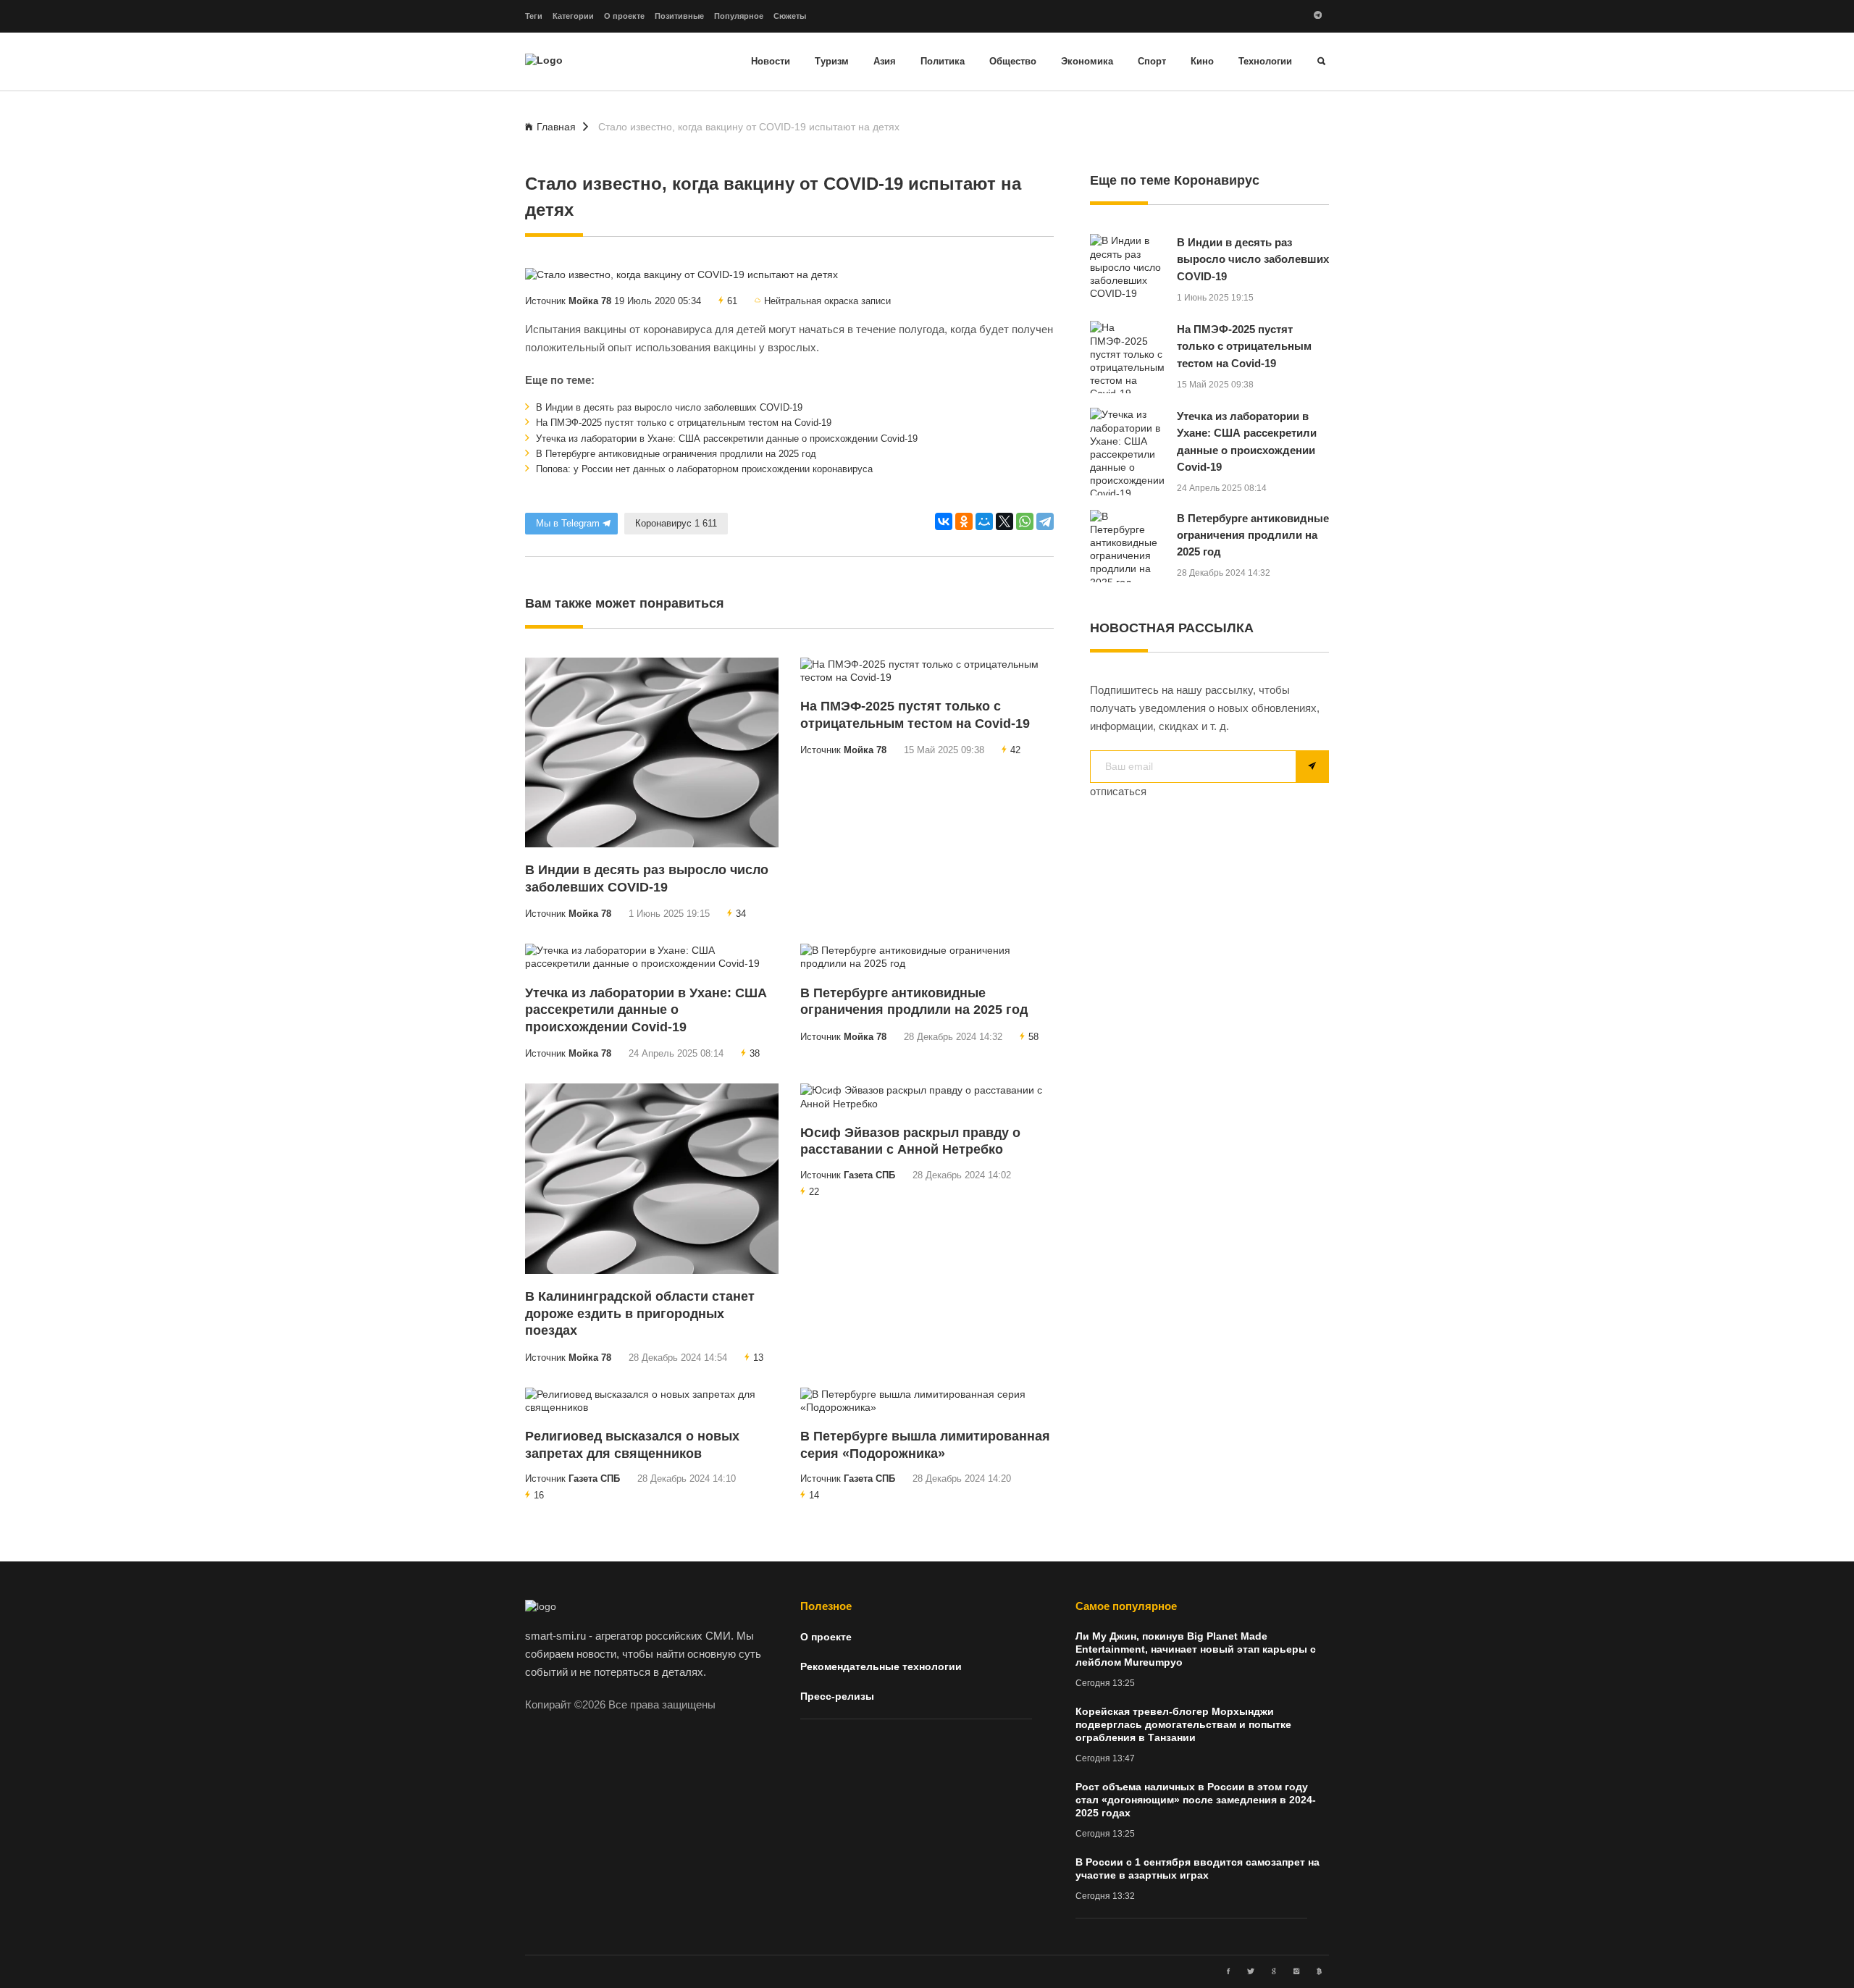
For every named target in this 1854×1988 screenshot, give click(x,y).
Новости (771, 62)
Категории (573, 16)
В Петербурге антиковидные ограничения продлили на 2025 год (675, 454)
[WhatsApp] (1025, 521)
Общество (1013, 62)
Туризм (832, 62)
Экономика (1087, 62)
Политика (943, 62)
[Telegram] (1045, 521)
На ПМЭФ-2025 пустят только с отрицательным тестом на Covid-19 (682, 423)
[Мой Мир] (984, 521)
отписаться (1118, 792)
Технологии (1265, 62)
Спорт (1152, 62)
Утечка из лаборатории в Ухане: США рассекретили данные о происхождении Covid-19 (725, 439)
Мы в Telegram (568, 524)
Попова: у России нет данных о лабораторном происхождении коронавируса (703, 469)
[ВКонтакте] (944, 521)
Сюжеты (790, 16)
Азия (885, 62)
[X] (1004, 521)
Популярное (739, 16)
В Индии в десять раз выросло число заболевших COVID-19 (668, 408)
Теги (534, 16)
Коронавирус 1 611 (676, 524)
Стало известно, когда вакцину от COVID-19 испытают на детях (749, 127)
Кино (1202, 62)
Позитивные (679, 16)
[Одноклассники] (964, 521)
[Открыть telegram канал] (1318, 16)
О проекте (624, 16)
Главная (556, 127)
